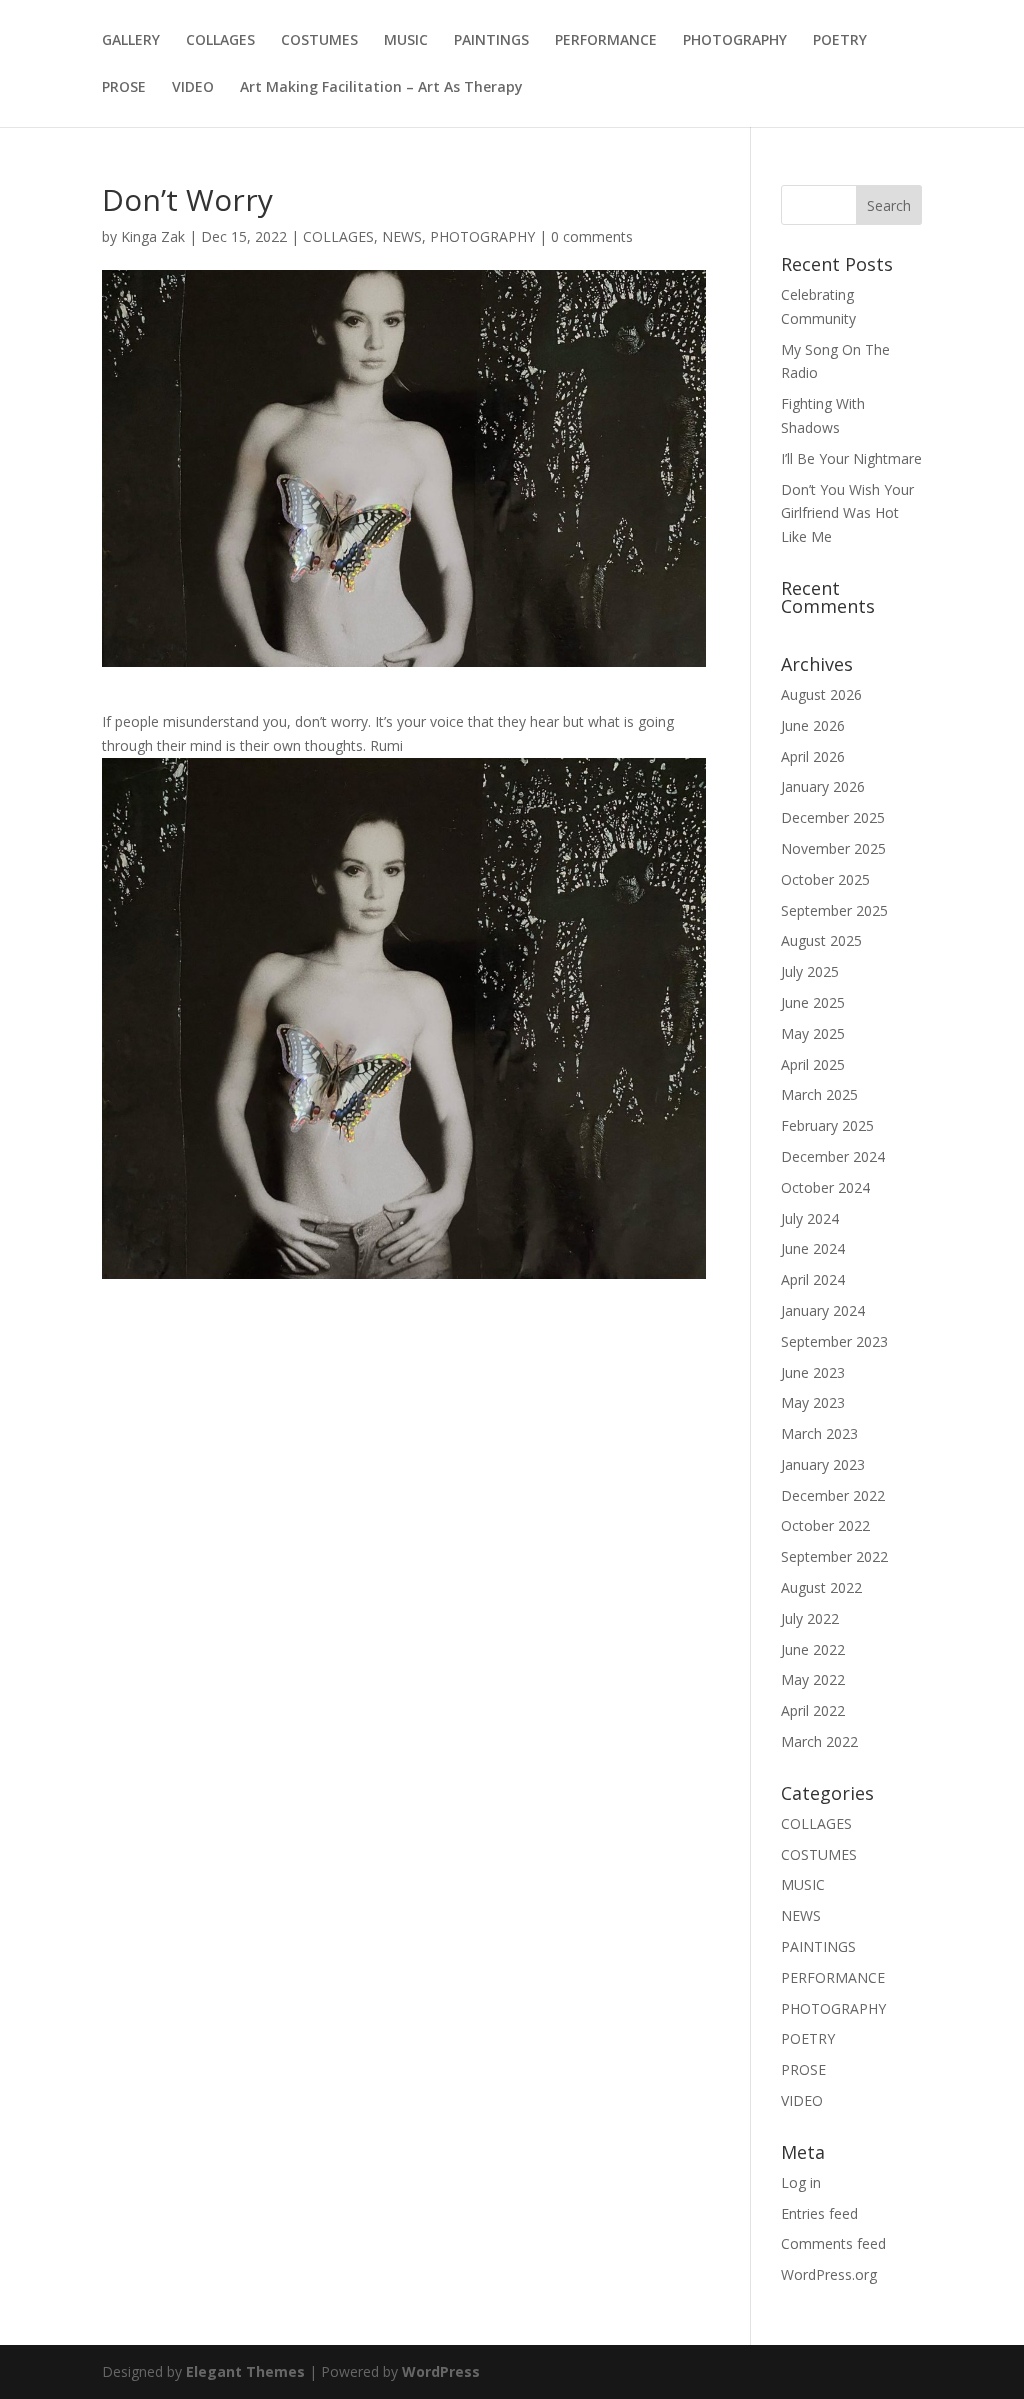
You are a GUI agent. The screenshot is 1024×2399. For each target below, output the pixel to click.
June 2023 (813, 1372)
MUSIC (406, 41)
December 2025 (833, 817)
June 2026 (813, 725)
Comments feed (833, 2243)
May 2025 (813, 1033)
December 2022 (833, 1495)
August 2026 (821, 694)
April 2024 (813, 1279)
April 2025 (813, 1064)
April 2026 (813, 756)
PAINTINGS (491, 41)
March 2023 (819, 1433)
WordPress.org (829, 2274)
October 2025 (825, 879)
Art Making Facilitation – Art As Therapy (381, 88)
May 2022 (813, 1679)
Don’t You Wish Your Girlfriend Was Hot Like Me (847, 513)
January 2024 (823, 1310)
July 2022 (810, 1618)
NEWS (402, 236)
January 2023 (823, 1464)
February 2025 (827, 1125)
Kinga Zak (153, 236)
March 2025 (819, 1094)
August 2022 (821, 1587)
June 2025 (813, 1002)
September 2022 (834, 1556)
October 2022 (825, 1525)
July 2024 (810, 1218)
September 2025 (834, 910)
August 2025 (821, 940)
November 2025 (833, 848)
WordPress (441, 2371)
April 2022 (813, 1710)
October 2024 (825, 1187)
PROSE (124, 88)
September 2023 (834, 1341)
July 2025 (810, 971)
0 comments (592, 236)
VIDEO (193, 88)
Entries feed (819, 2213)
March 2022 (819, 1741)
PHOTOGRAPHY (735, 41)
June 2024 (813, 1248)
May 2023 (813, 1402)
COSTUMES (319, 41)
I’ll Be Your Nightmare (851, 458)
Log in (801, 2182)
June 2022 (813, 1649)
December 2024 (833, 1156)
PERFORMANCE (606, 41)
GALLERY (131, 41)
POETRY (840, 41)
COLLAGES (220, 41)
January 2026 (823, 786)
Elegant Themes (245, 2371)
